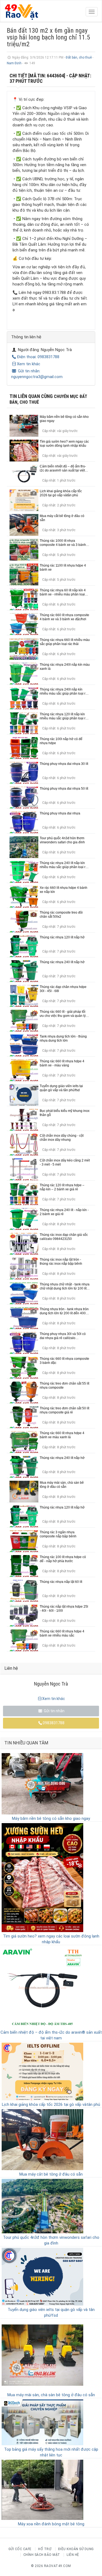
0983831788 (54, 1723)
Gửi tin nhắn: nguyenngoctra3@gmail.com (37, 374)
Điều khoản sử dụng (76, 2549)
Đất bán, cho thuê (79, 57)
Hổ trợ (45, 2549)
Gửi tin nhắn (54, 1711)
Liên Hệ (73, 2555)
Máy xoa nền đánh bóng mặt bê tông (51, 2524)
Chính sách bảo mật (42, 2555)
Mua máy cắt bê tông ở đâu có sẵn (51, 2174)
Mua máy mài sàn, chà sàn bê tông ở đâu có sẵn (51, 2395)
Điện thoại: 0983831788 (38, 357)
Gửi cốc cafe (20, 2549)
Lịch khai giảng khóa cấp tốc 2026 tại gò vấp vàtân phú (51, 2104)
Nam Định (15, 63)
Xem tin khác (29, 364)
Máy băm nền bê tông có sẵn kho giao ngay (51, 1818)
